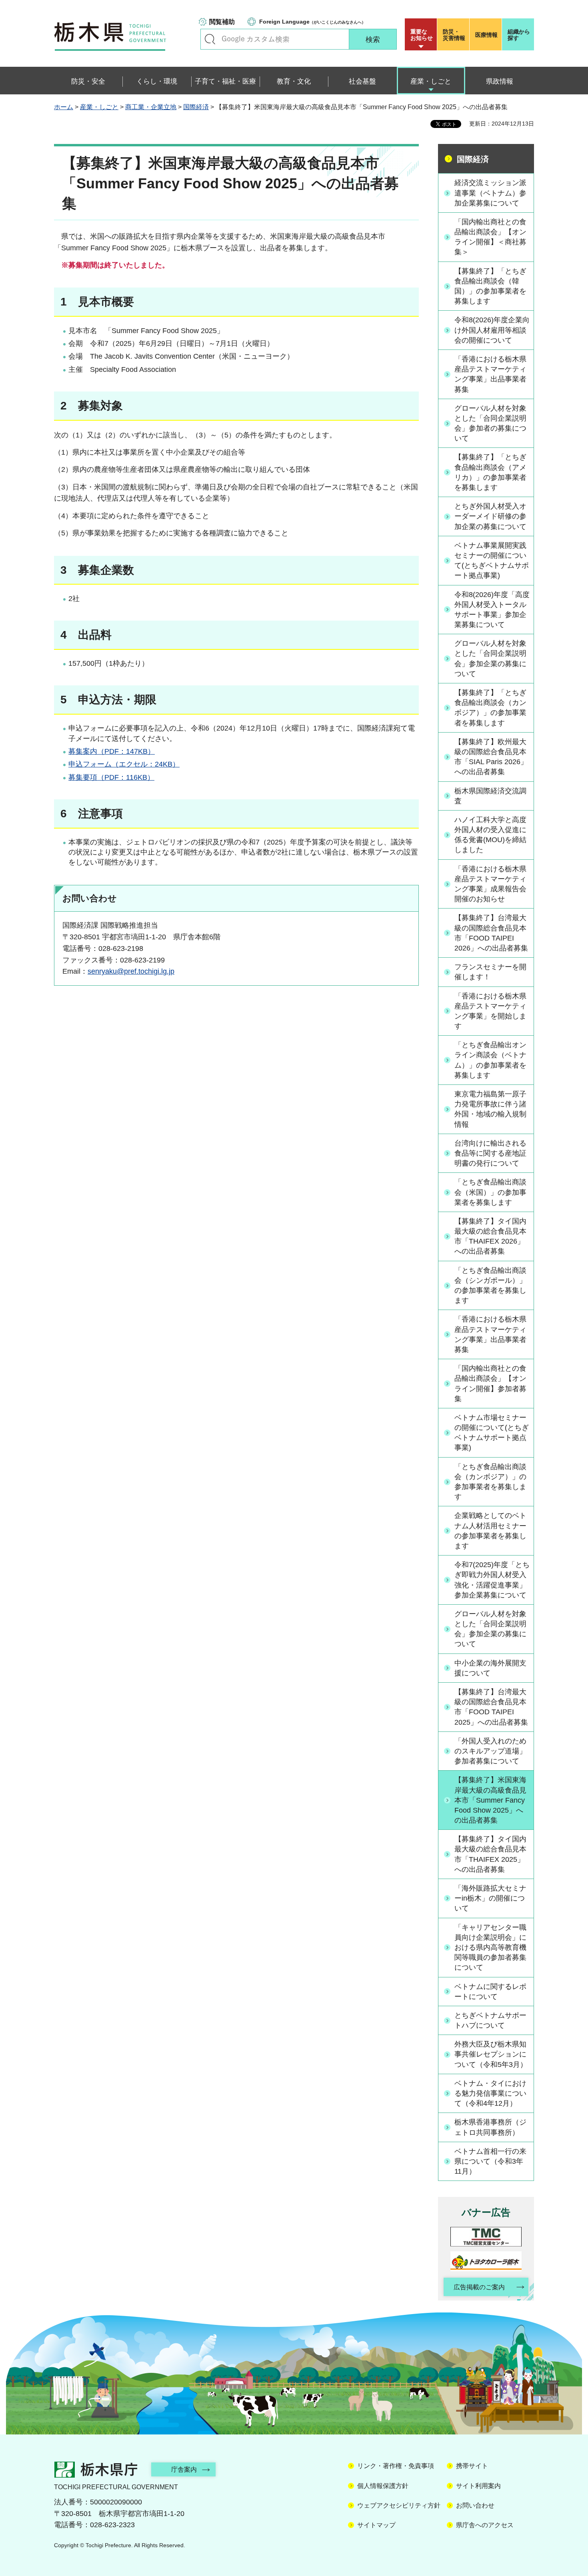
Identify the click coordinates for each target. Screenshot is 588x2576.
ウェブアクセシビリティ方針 (399, 2505)
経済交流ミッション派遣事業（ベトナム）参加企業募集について (490, 193)
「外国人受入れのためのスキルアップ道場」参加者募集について (490, 1751)
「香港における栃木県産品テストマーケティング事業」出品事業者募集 (490, 374)
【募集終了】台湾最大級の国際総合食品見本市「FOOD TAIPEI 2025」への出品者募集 (491, 1707)
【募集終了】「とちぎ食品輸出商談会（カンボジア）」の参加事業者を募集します (490, 708)
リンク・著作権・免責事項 (396, 2466)
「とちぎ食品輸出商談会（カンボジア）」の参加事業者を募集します (490, 1482)
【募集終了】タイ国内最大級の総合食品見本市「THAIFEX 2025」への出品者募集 (490, 1854)
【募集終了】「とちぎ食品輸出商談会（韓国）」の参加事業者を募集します (490, 286)
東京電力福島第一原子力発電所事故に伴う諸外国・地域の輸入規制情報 (490, 1109)
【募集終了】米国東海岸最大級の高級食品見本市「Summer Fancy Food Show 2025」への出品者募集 (490, 1800)
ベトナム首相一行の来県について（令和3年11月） (490, 2161)
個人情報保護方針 (383, 2486)
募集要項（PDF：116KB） (111, 777)
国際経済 (196, 107)
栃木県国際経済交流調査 (490, 796)
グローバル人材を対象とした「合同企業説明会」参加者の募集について (490, 423)
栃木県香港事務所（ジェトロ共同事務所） (490, 2127)
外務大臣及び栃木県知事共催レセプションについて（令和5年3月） (491, 2054)
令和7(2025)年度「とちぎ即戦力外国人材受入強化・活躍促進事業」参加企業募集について (492, 1580)
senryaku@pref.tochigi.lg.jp (131, 971)
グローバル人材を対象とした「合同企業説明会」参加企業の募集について (490, 659)
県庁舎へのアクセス (485, 2525)
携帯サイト (472, 2466)
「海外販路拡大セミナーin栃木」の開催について (490, 1898)
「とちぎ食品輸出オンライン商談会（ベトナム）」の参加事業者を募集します (490, 1060)
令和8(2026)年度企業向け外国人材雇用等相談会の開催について (492, 330)
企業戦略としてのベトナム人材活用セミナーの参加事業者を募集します (490, 1531)
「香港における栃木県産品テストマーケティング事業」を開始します (490, 1011)
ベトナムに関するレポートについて (490, 1992)
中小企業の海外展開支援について (490, 1668)
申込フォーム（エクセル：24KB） (124, 764)
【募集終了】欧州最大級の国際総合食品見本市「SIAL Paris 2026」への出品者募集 (491, 757)
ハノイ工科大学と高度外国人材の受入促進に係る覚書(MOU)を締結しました (490, 835)
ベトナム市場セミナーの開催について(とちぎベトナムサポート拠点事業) (492, 1433)
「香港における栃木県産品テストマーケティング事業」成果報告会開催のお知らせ (490, 884)
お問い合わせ (475, 2505)
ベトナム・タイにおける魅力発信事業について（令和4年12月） (490, 2093)
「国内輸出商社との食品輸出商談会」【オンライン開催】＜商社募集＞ (490, 237)
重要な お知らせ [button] (422, 35)
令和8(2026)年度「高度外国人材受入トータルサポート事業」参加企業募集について (492, 610)
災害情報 (454, 35)
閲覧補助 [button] (222, 22)
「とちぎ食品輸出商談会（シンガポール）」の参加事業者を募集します (490, 1286)
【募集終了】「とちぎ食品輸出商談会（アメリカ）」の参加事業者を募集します (490, 472)
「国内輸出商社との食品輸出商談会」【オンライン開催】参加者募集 (490, 1384)
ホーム (64, 107)
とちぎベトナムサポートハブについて (490, 2020)
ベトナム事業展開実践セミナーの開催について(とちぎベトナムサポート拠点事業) (492, 561)
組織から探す (519, 35)
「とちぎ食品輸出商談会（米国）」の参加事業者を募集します (490, 1192)
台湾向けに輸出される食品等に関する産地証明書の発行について (490, 1153)
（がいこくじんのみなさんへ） (312, 22)
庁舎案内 (184, 2469)
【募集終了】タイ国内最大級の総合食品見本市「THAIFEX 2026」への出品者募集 (490, 1236)
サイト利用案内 (478, 2486)
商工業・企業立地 (151, 107)
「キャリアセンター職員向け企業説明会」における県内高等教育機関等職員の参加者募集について (490, 1948)
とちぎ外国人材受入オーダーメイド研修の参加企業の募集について (490, 516)
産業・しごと (99, 107)
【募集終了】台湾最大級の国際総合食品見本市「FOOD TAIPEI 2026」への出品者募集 (491, 933)
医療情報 (486, 35)
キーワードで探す (210, 39)
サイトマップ (376, 2525)
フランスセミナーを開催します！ (490, 972)
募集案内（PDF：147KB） (112, 751)
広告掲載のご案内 (479, 2287)
